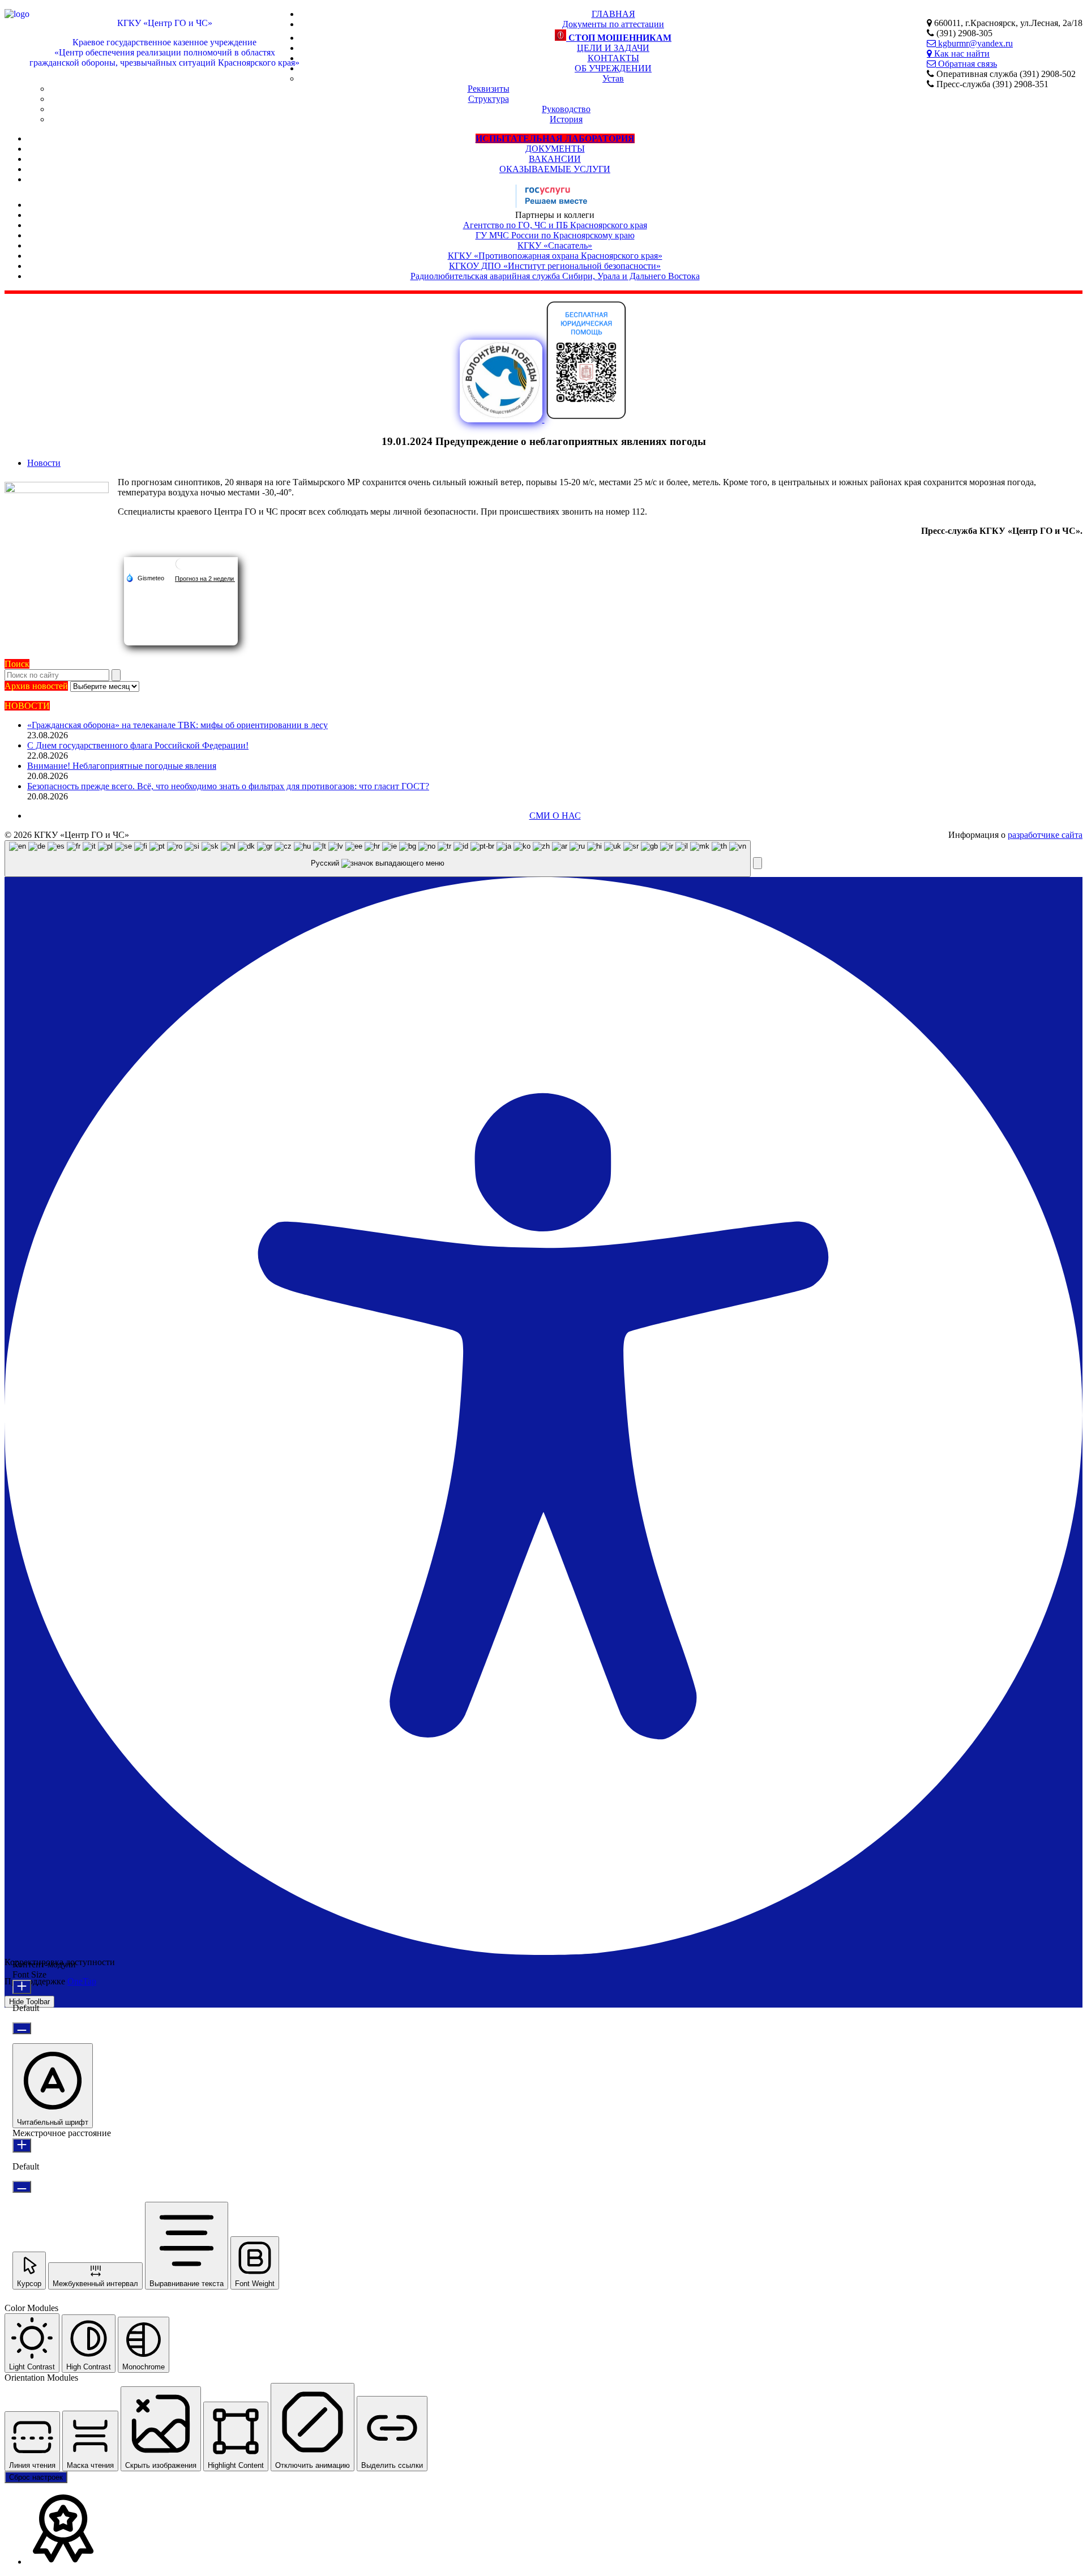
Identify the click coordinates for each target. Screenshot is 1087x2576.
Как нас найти (961, 53)
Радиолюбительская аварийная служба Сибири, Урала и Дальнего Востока (555, 276)
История (566, 119)
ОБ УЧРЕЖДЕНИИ (613, 68)
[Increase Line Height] (22, 2145)
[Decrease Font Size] (22, 2028)
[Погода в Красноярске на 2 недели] (205, 578)
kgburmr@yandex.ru (974, 43)
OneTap (82, 1981)
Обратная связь (966, 64)
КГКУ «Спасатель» (555, 245)
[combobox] (378, 859)
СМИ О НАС (555, 816)
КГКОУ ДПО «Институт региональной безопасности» (555, 266)
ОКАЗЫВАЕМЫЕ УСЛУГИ (555, 169)
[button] (758, 863)
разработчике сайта (1045, 835)
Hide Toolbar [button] (29, 2002)
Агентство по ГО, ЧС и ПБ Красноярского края (555, 225)
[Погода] (145, 577)
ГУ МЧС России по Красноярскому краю (555, 235)
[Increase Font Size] (22, 1987)
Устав (613, 78)
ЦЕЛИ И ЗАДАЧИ (613, 48)
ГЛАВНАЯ (613, 14)
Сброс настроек (36, 2477)
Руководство (566, 109)
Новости (44, 463)
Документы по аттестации (613, 24)
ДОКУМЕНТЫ (555, 149)
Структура (489, 99)
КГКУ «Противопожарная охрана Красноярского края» (555, 256)
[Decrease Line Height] (22, 2187)
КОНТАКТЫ (613, 58)
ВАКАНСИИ (555, 159)
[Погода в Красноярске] (181, 568)
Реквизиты (489, 89)
